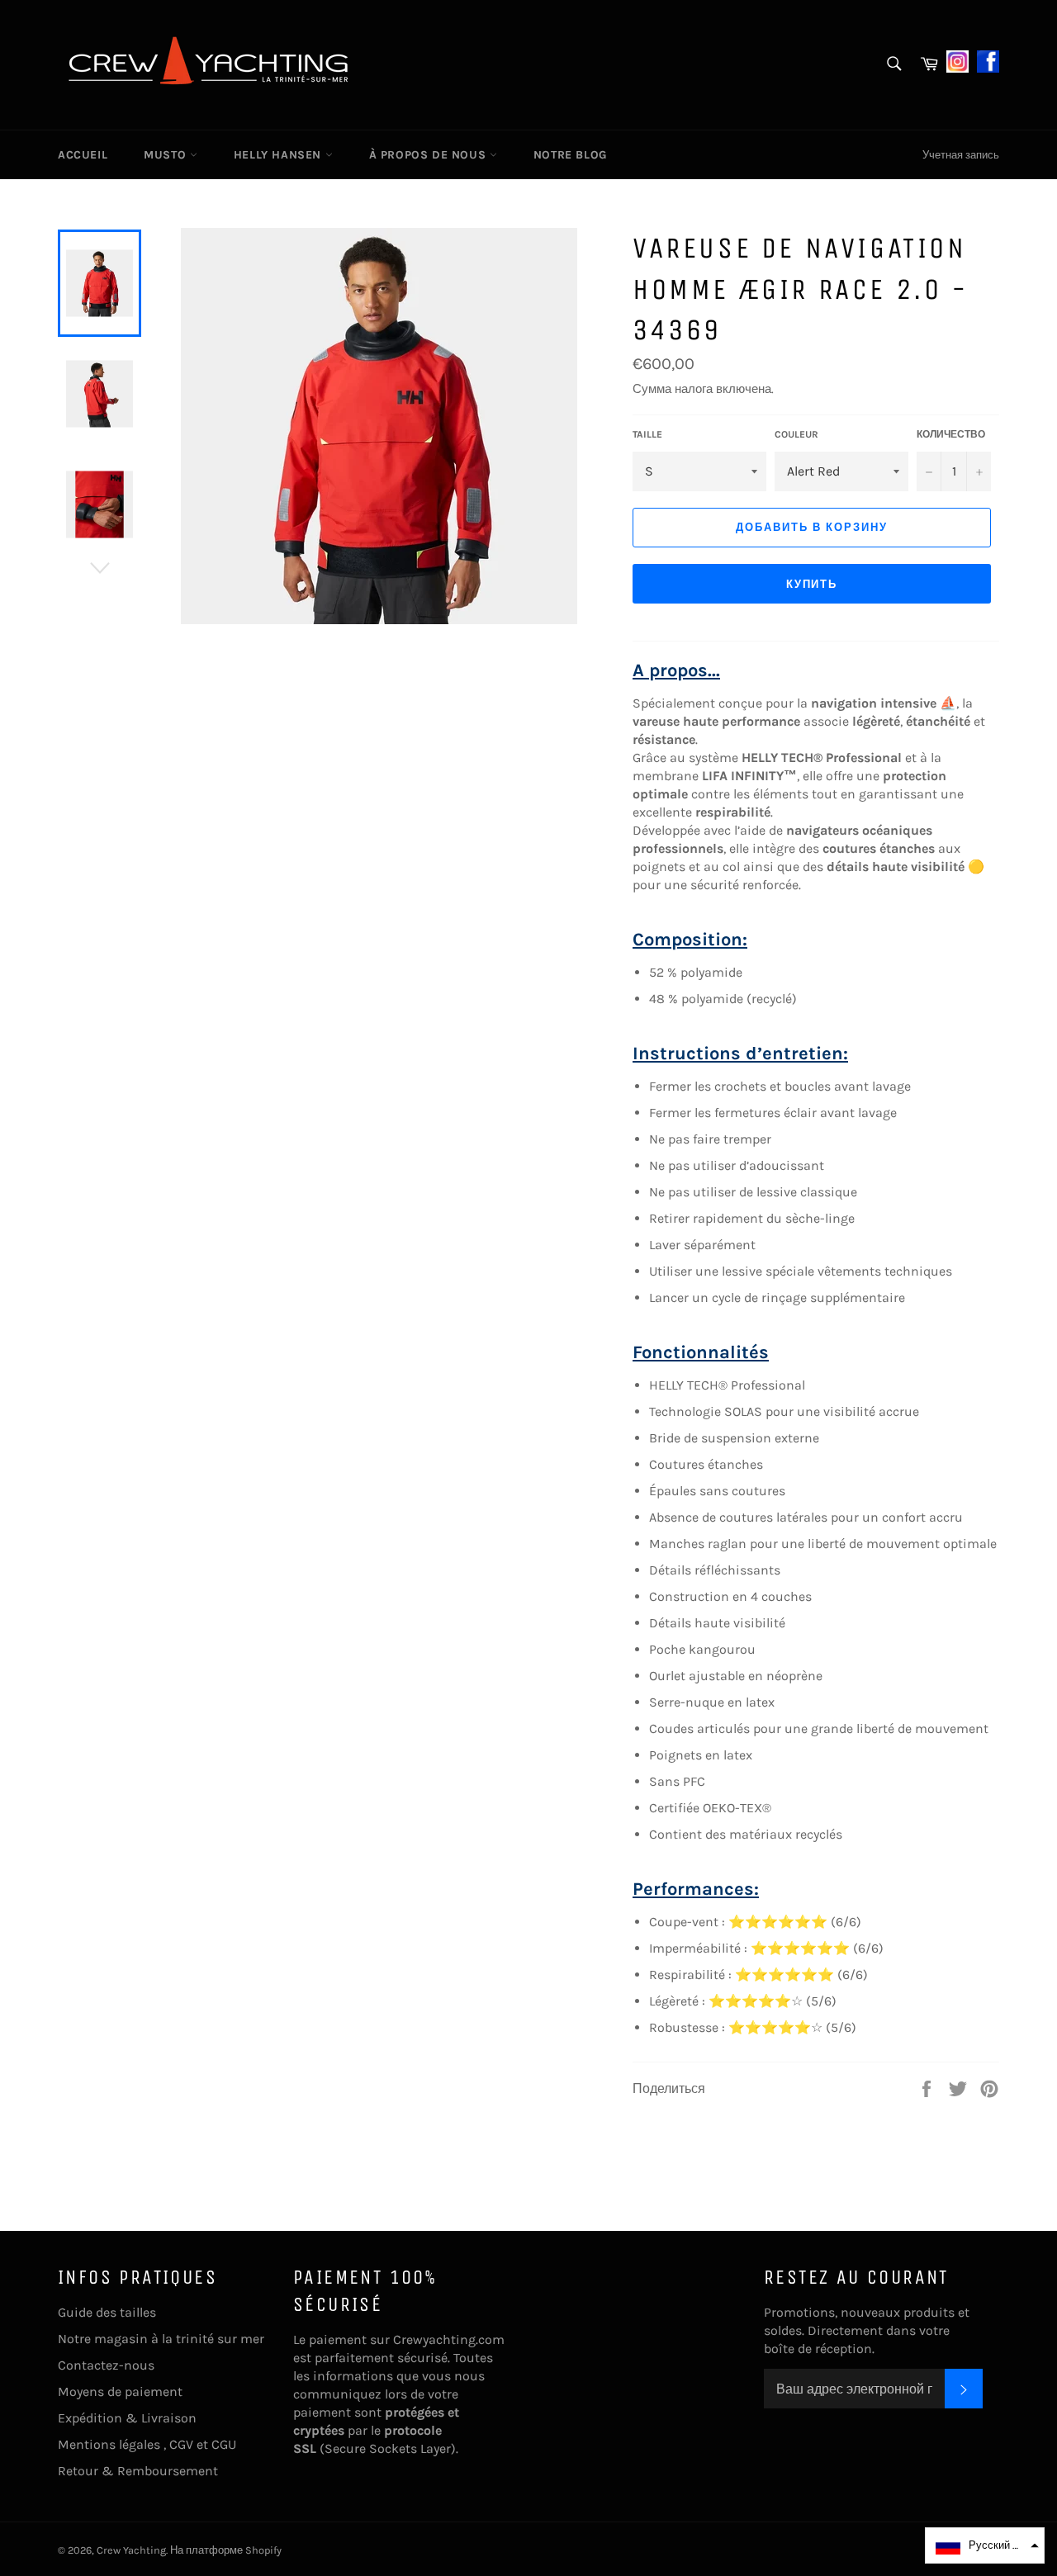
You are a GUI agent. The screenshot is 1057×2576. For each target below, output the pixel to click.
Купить (812, 584)
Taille (647, 434)
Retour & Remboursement (138, 2471)
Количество (951, 434)
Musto (167, 155)
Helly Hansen (280, 155)
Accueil (83, 155)
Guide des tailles (107, 2312)
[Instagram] (957, 60)
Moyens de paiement (120, 2391)
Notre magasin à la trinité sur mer (161, 2339)
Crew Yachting (131, 2550)
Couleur (796, 434)
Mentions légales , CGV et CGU (147, 2444)
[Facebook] (988, 60)
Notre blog (570, 155)
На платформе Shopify (226, 2550)
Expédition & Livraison (127, 2418)
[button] (985, 2545)
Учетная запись (961, 155)
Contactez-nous (106, 2365)
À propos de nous (429, 155)
